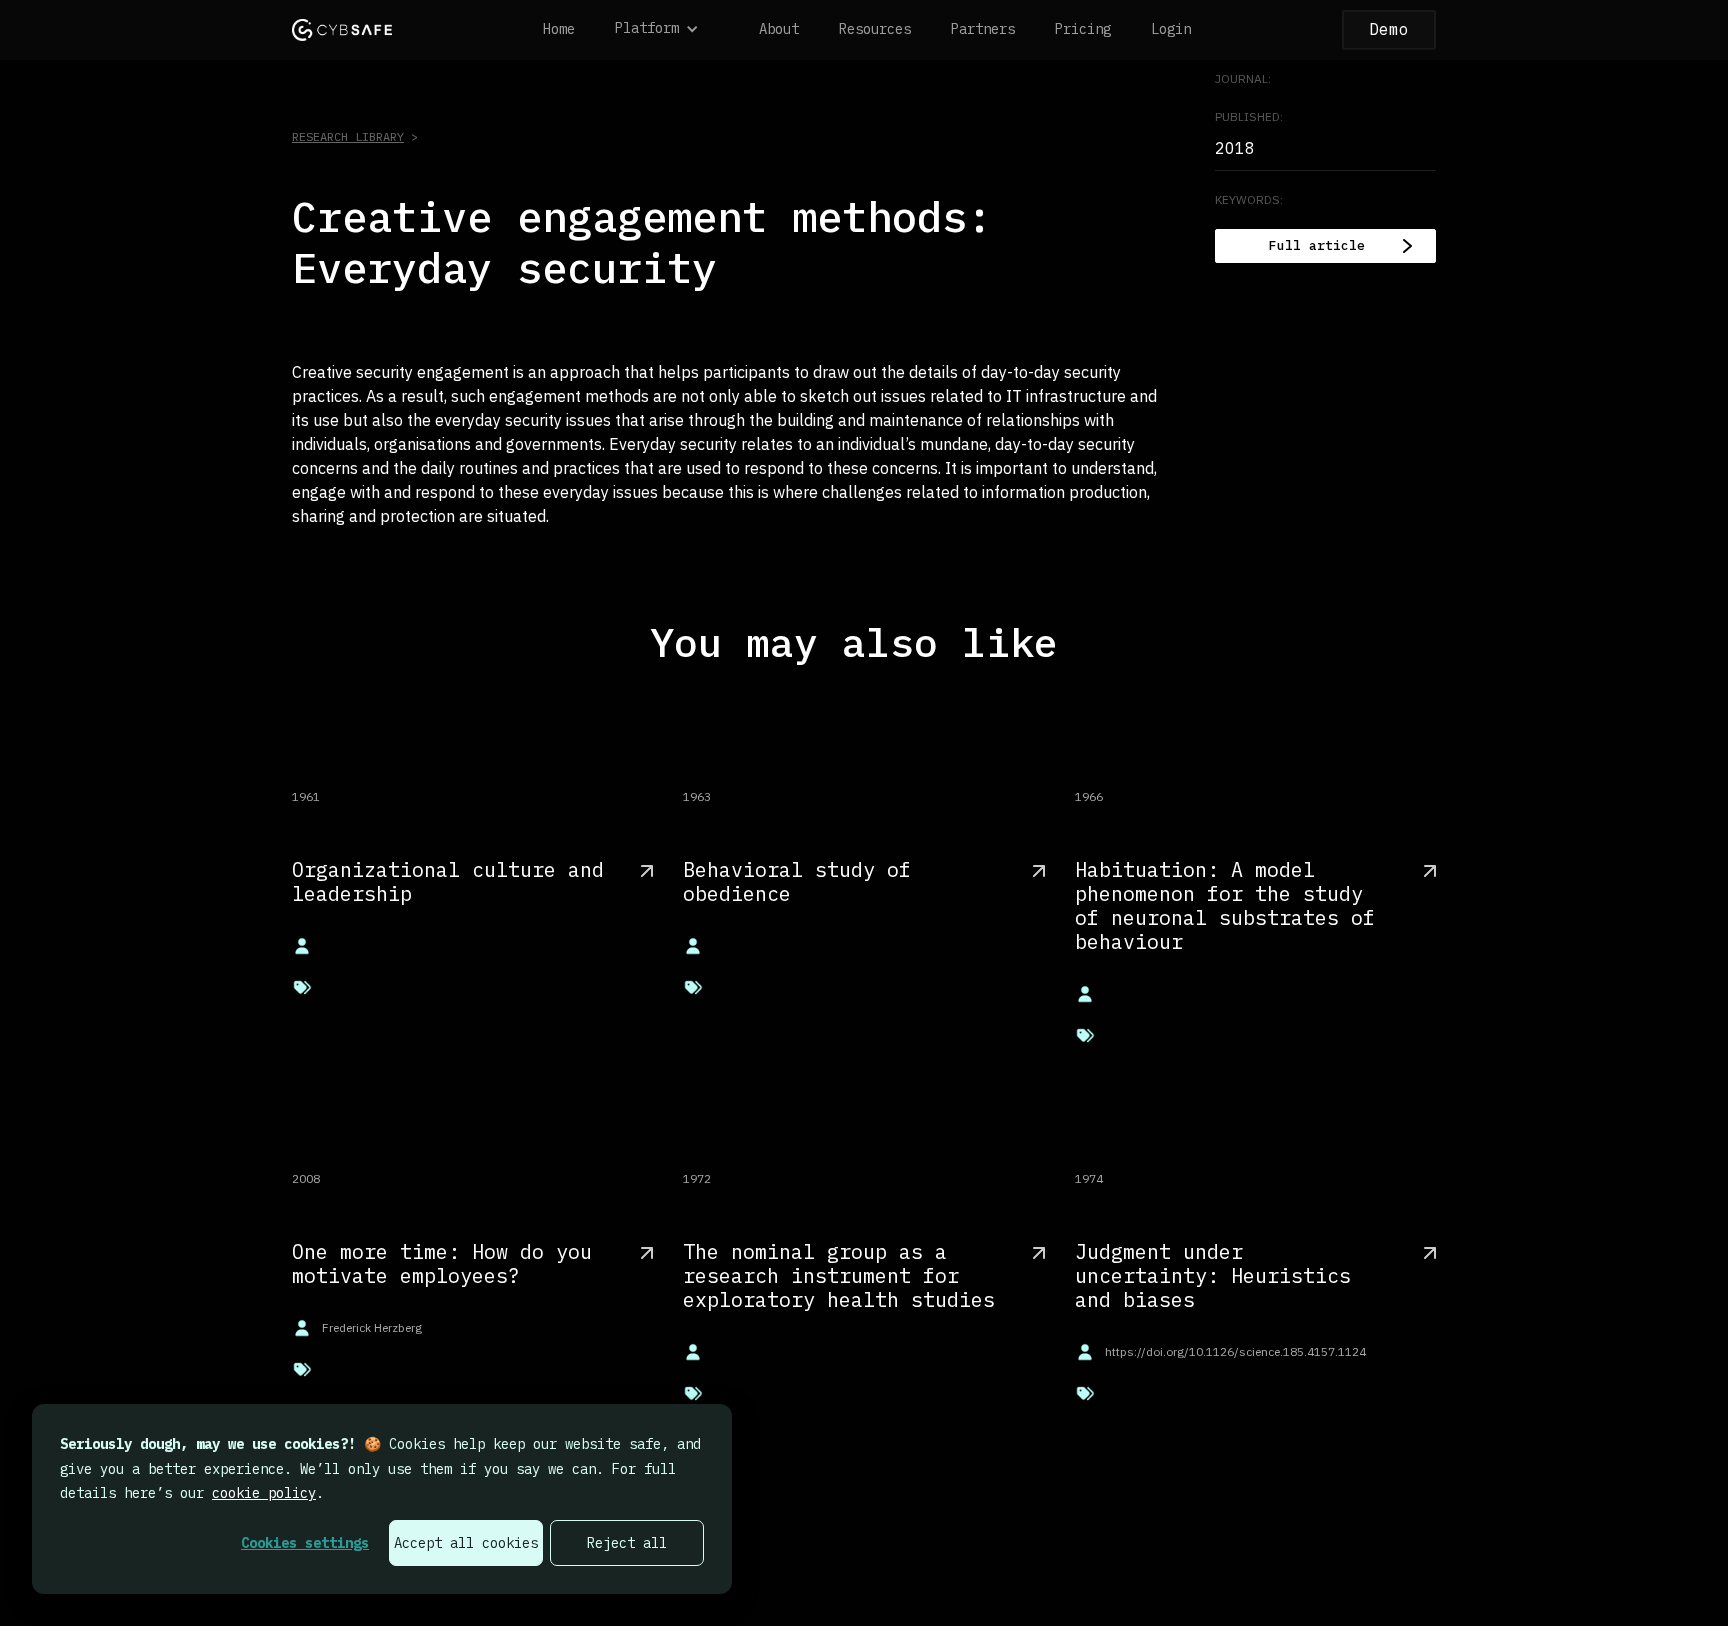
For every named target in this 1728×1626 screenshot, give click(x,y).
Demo (1389, 29)
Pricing (1083, 29)
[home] (342, 29)
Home (559, 29)
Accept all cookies (466, 1543)
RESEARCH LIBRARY (348, 136)
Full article (1317, 245)
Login (1171, 29)
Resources (875, 29)
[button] (667, 30)
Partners (983, 29)
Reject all (627, 1543)
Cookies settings (305, 1543)
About (779, 29)
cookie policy (264, 1493)
